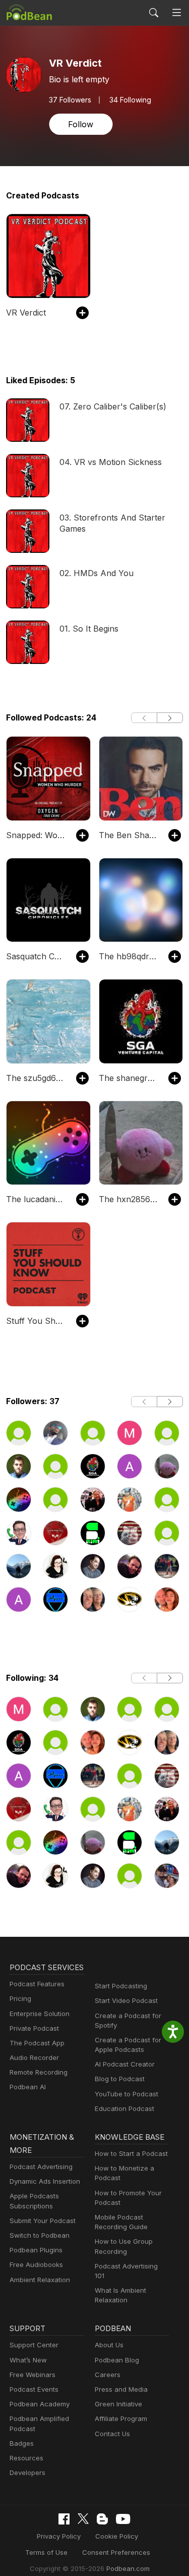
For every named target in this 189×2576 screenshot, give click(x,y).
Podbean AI (28, 2087)
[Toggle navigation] (177, 13)
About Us (109, 2345)
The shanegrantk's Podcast (129, 1078)
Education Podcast (124, 2108)
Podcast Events (34, 2389)
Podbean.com (128, 2568)
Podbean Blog (117, 2360)
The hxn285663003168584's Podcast (129, 1199)
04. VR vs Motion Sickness (111, 462)
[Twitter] (83, 2519)
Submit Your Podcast (43, 2221)
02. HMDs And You (97, 573)
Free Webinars (33, 2375)
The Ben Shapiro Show (129, 835)
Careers (108, 2375)
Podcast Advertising (41, 2167)
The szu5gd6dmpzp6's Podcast (36, 1078)
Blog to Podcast (120, 2079)
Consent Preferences (116, 2552)
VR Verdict (26, 313)
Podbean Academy (40, 2404)
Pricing (20, 1998)
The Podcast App (37, 2043)
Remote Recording (39, 2072)
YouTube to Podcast (127, 2094)
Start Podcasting (121, 1986)
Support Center (34, 2345)
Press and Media (121, 2389)
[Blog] (102, 2519)
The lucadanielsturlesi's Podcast (36, 1199)
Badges (22, 2443)
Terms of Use (46, 2552)
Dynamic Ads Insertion (45, 2181)
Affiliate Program (121, 2418)
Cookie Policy (117, 2536)
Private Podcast (34, 2028)
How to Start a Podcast (131, 2153)
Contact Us (112, 2434)
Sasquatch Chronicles (36, 956)
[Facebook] (64, 2519)
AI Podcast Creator (125, 2064)
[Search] (154, 13)
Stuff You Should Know (36, 1321)
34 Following (130, 100)
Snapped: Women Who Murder (36, 835)
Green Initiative (118, 2404)
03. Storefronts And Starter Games (112, 523)
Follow (81, 124)
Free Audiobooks (36, 2264)
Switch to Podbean (40, 2235)
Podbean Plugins (36, 2250)
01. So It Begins (89, 629)
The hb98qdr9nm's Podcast (129, 956)
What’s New (28, 2360)
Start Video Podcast (126, 2000)
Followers (70, 100)
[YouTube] (123, 2519)
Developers (27, 2472)
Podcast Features (37, 1984)
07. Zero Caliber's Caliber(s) (113, 406)
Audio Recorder (34, 2057)
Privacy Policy (59, 2536)
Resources (26, 2458)
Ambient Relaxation (40, 2280)
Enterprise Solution (40, 2014)
